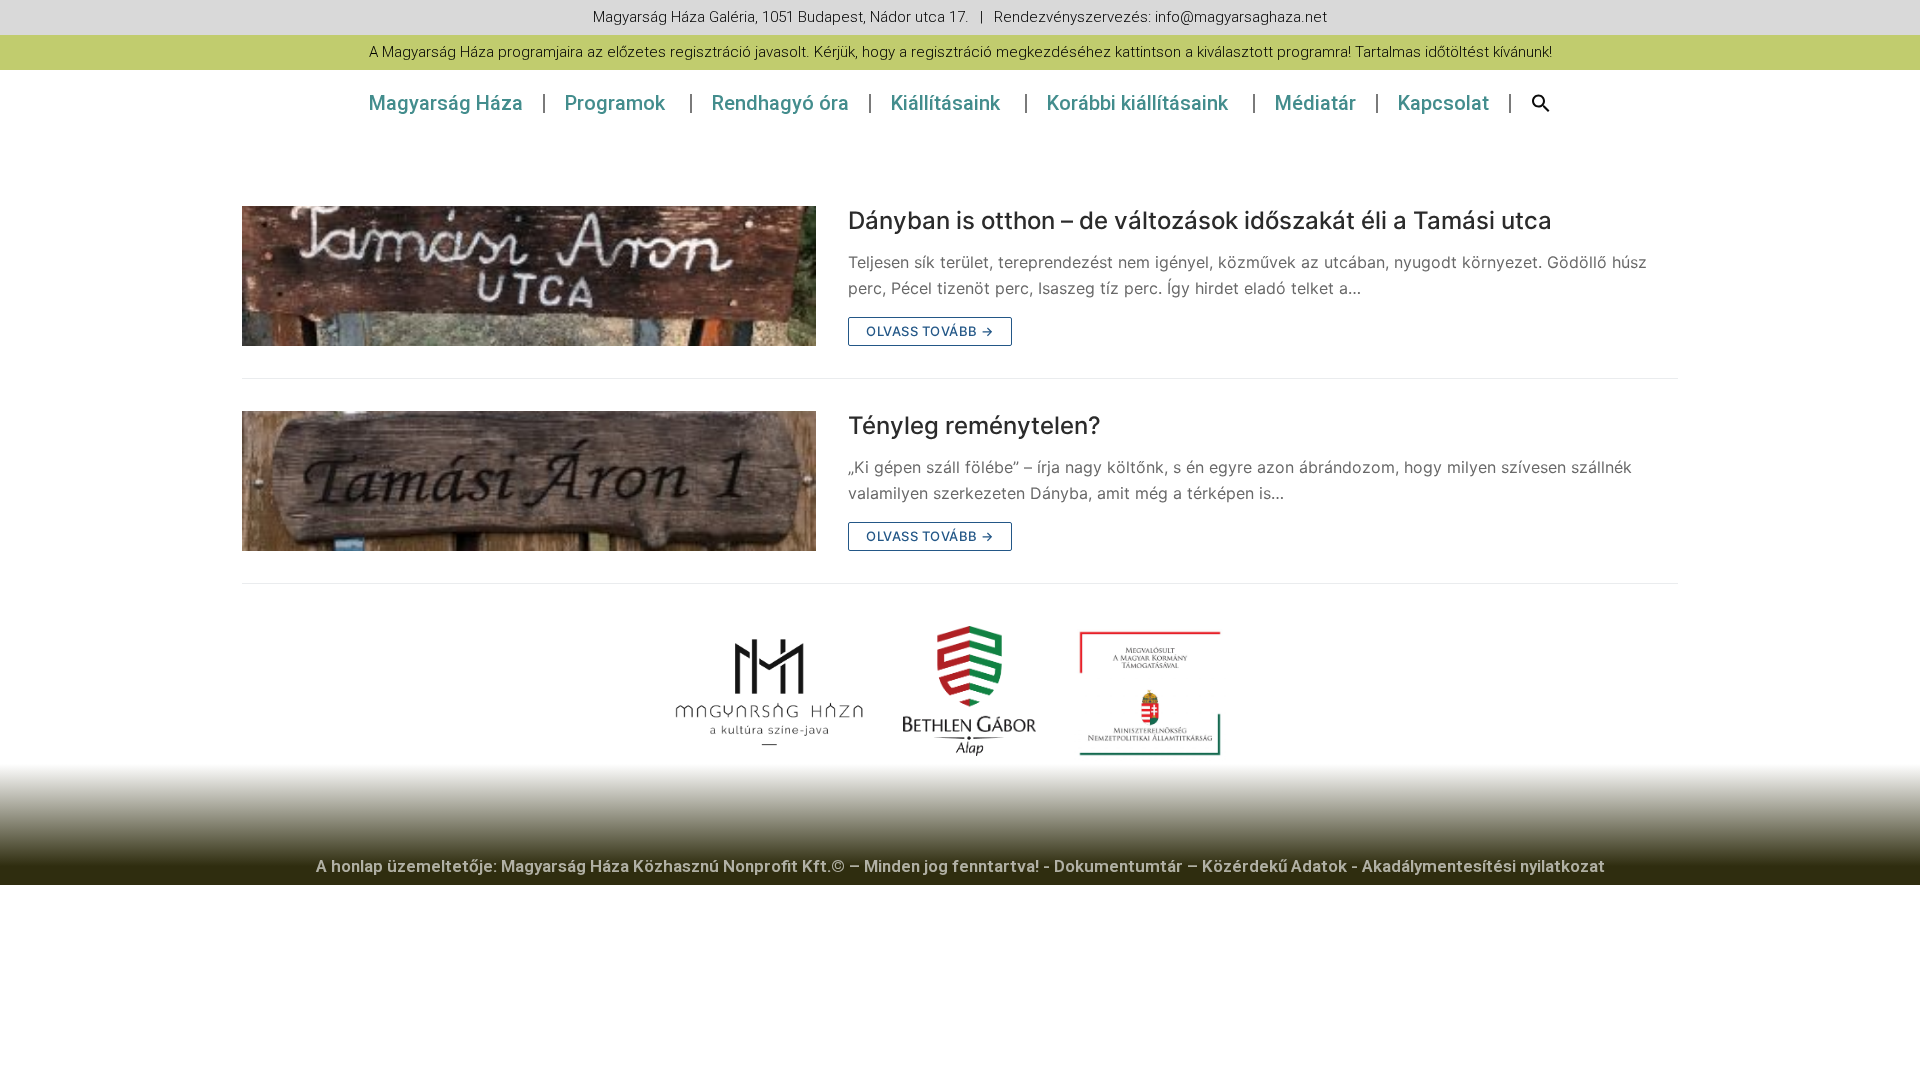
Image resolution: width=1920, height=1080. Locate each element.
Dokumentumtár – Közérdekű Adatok (1200, 866)
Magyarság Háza (446, 103)
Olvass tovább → (930, 331)
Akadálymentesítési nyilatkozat (1483, 866)
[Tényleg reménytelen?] (529, 481)
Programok (615, 103)
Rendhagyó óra (780, 103)
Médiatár (1315, 103)
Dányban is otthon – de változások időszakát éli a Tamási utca (1200, 220)
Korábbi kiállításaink (1137, 103)
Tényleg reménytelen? (974, 425)
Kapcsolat (1443, 103)
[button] (1541, 103)
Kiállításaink (945, 103)
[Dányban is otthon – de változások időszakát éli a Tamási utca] (529, 276)
